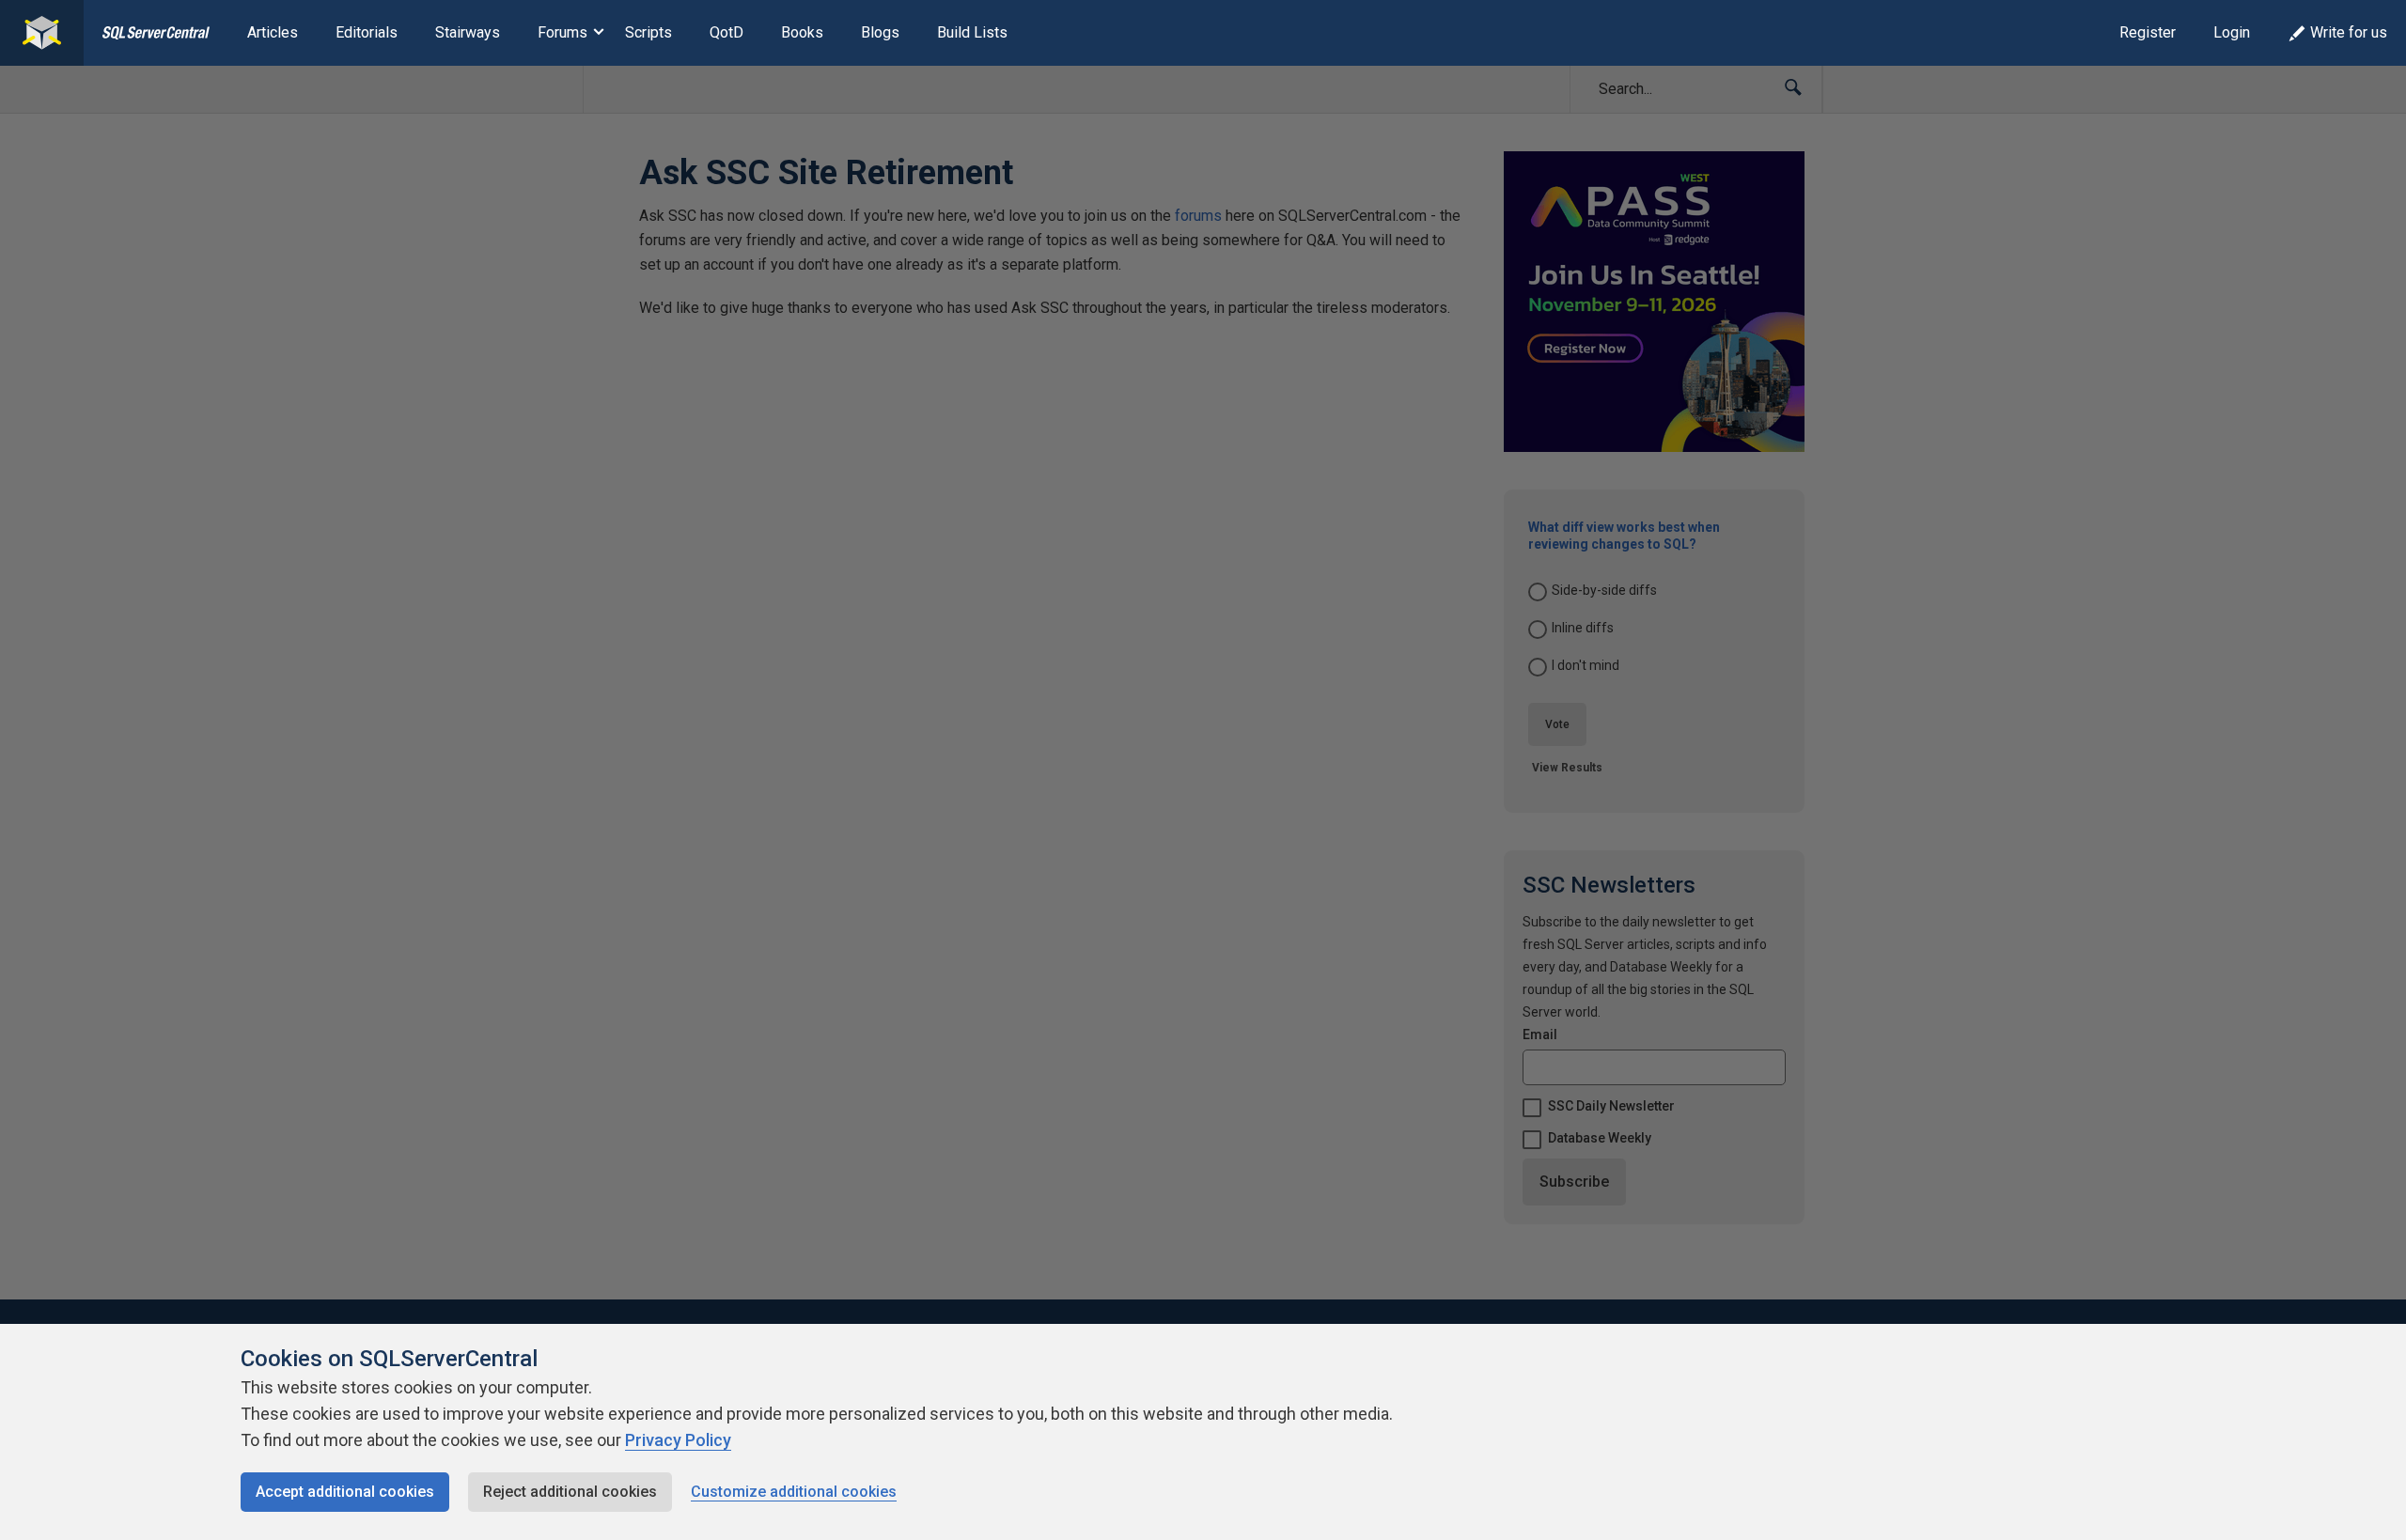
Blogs (880, 32)
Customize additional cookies (794, 1492)
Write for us (2349, 32)
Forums (562, 32)
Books (802, 32)
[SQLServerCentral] (42, 33)
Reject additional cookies (570, 1492)
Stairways (468, 32)
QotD (726, 32)
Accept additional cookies (345, 1492)
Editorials (367, 32)
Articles (273, 32)
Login (2232, 32)
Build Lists (972, 32)
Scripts (648, 32)
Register (2148, 32)
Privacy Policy (678, 1440)
